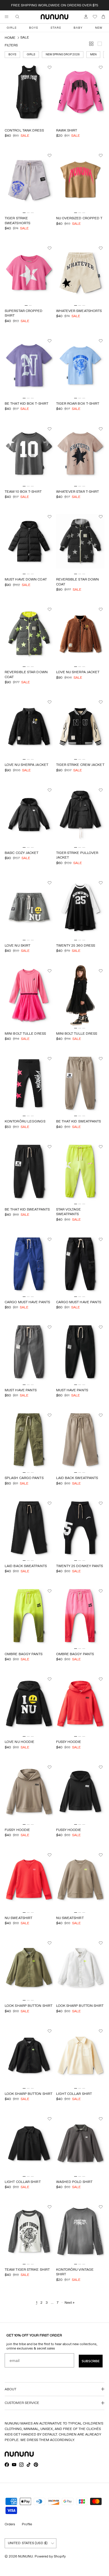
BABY (78, 28)
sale (25, 37)
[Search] (22, 17)
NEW (99, 28)
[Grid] (92, 45)
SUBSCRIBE (91, 2361)
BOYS (34, 28)
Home (10, 38)
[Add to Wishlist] (50, 67)
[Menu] (6, 17)
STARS (56, 28)
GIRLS (12, 28)
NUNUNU (25, 2556)
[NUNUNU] (54, 17)
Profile (27, 2524)
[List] (101, 45)
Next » (69, 2302)
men (93, 54)
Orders (10, 2524)
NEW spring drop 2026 (63, 54)
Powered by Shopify (50, 2556)
